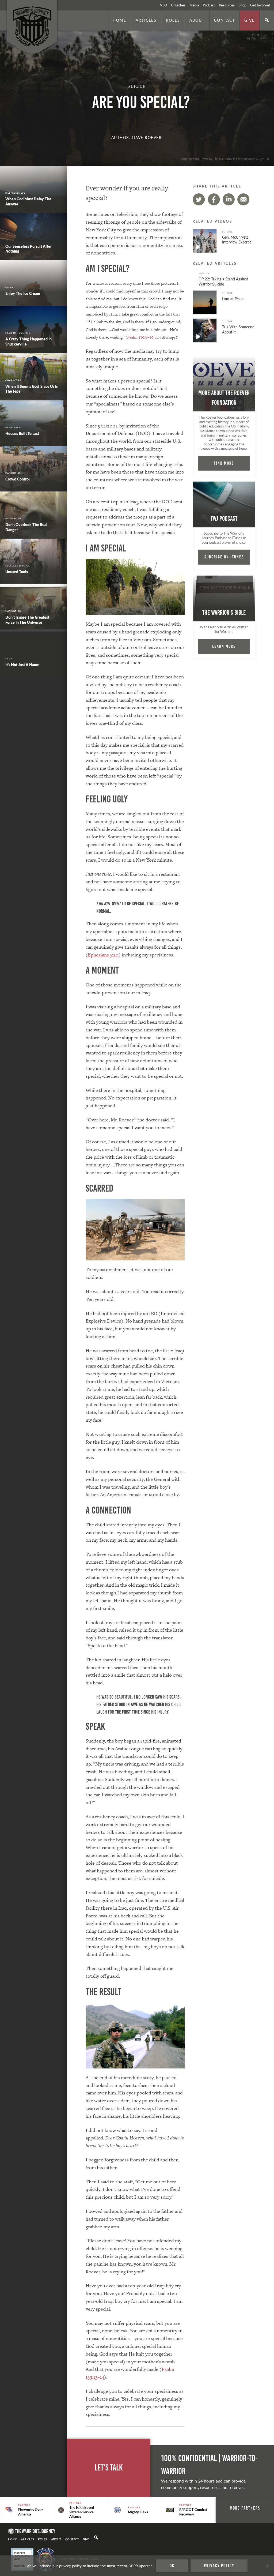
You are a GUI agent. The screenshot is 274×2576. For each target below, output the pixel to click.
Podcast (209, 5)
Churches (178, 5)
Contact (224, 20)
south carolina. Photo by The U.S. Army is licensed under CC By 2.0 (225, 159)
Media (194, 5)
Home (119, 20)
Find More (224, 463)
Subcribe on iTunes (224, 557)
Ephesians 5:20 (103, 955)
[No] (267, 2566)
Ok (172, 2566)
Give (250, 20)
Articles (146, 20)
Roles (173, 20)
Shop (242, 5)
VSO (163, 5)
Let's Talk (109, 2468)
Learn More (224, 646)
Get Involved (260, 5)
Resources (227, 5)
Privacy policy (219, 2566)
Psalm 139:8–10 (140, 337)
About (197, 20)
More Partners (245, 2508)
